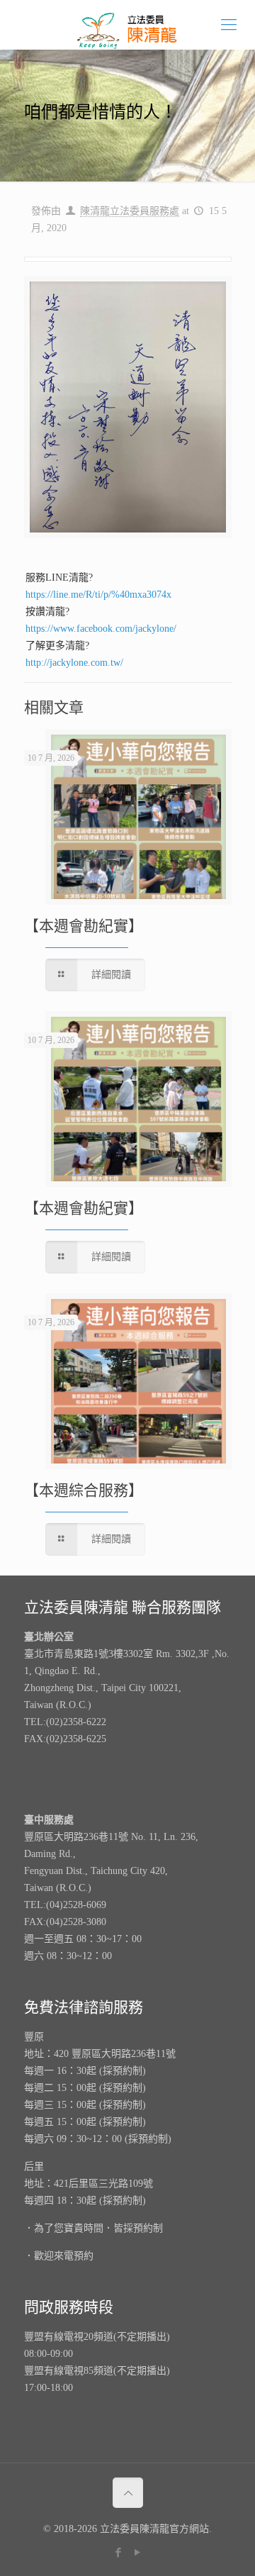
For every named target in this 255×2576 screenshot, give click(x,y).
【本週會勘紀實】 (84, 926)
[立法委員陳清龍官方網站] (127, 25)
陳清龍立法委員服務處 (130, 211)
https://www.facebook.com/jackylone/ (101, 629)
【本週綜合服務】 (84, 1490)
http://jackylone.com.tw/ (74, 663)
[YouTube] (137, 2553)
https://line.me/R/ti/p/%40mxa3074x (98, 595)
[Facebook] (118, 2553)
